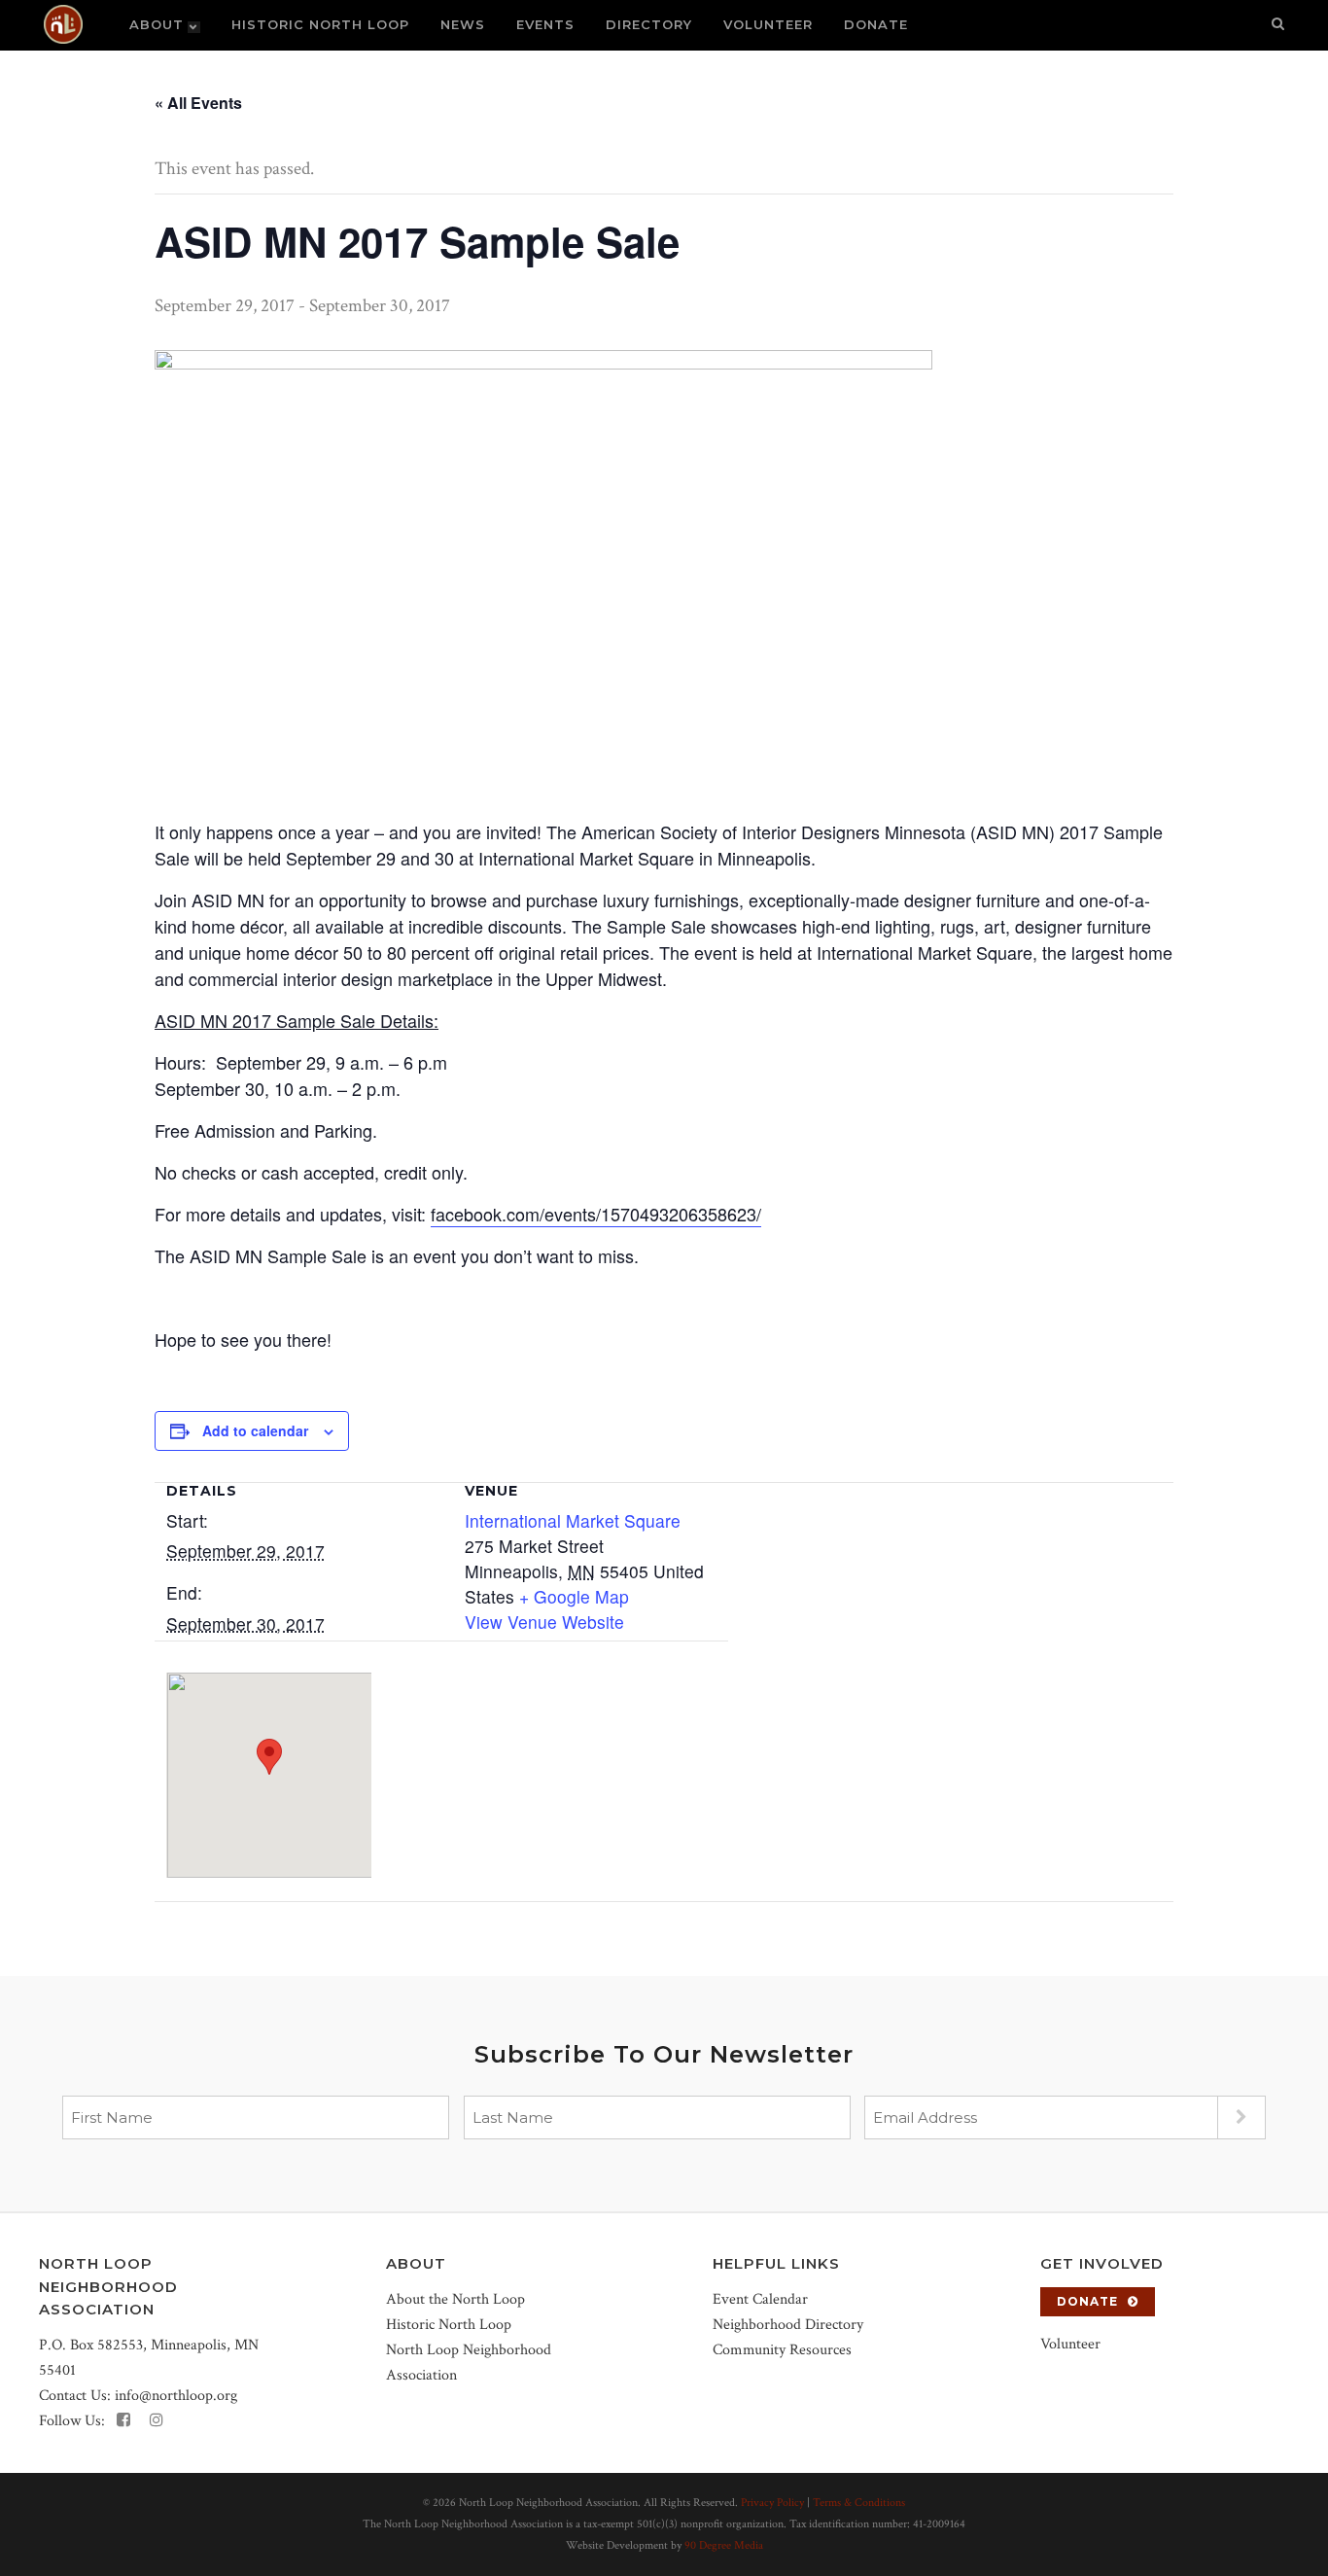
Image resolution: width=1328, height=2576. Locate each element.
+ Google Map (574, 1596)
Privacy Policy (772, 2503)
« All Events (198, 103)
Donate (1087, 2301)
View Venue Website (544, 1622)
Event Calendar (760, 2299)
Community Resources (782, 2350)
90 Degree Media (724, 2545)
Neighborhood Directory (788, 2325)
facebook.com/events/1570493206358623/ (596, 1214)
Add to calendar (255, 1430)
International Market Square (573, 1520)
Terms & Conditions (859, 2503)
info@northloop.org (176, 2396)
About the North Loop (455, 2299)
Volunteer (1070, 2344)
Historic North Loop (449, 2325)
